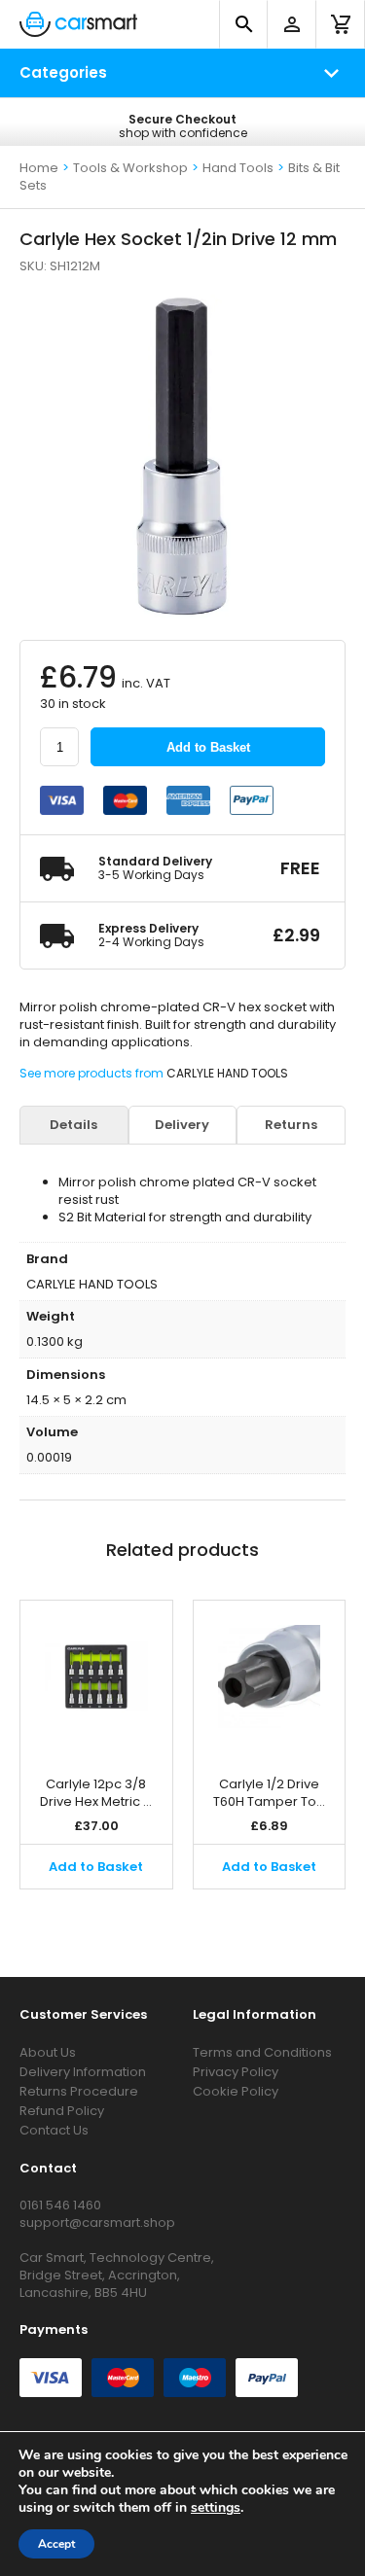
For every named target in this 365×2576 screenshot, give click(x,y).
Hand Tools (238, 168)
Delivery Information (83, 2072)
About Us (48, 2052)
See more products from (93, 1073)
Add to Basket (208, 747)
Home (39, 168)
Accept (56, 2544)
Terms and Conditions (262, 2052)
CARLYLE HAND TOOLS (227, 1073)
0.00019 (49, 1457)
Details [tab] (73, 1125)
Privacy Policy (236, 2072)
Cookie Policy (236, 2091)
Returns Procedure (79, 2091)
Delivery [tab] (182, 1125)
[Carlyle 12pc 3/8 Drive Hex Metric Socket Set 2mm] (96, 1678)
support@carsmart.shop (97, 2223)
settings (216, 2508)
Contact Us (54, 2130)
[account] (292, 24)
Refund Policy (62, 2111)
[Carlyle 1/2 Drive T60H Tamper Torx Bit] (270, 1678)
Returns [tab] (291, 1125)
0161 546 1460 (60, 2205)
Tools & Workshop (130, 168)
